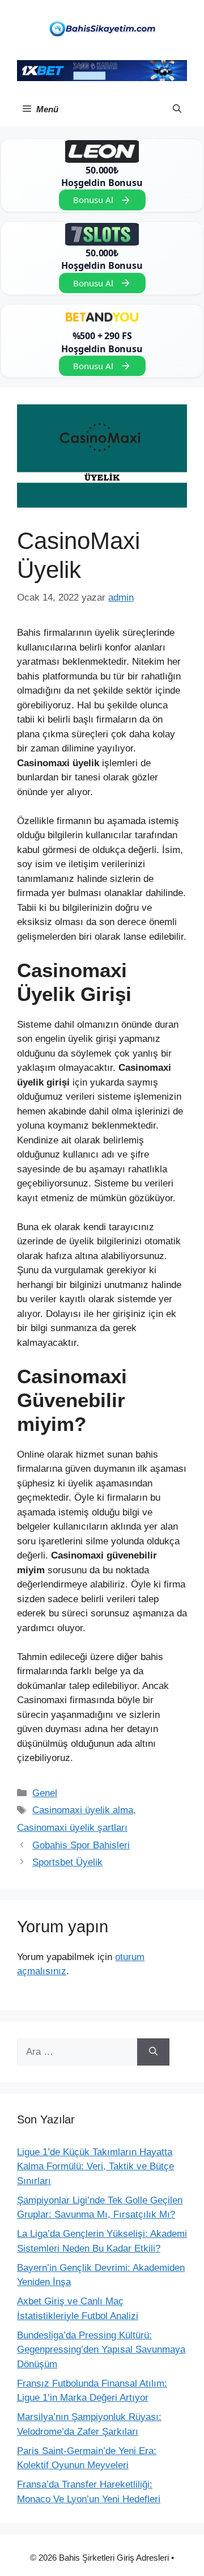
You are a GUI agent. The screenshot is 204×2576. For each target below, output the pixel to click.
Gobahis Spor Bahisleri (81, 1845)
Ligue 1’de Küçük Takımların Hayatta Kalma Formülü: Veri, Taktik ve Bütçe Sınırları (95, 2167)
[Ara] (153, 2052)
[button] (177, 109)
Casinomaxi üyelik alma (83, 1810)
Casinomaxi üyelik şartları (72, 1828)
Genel (45, 1793)
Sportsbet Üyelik (67, 1862)
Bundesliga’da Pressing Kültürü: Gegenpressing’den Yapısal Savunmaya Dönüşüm (101, 2350)
